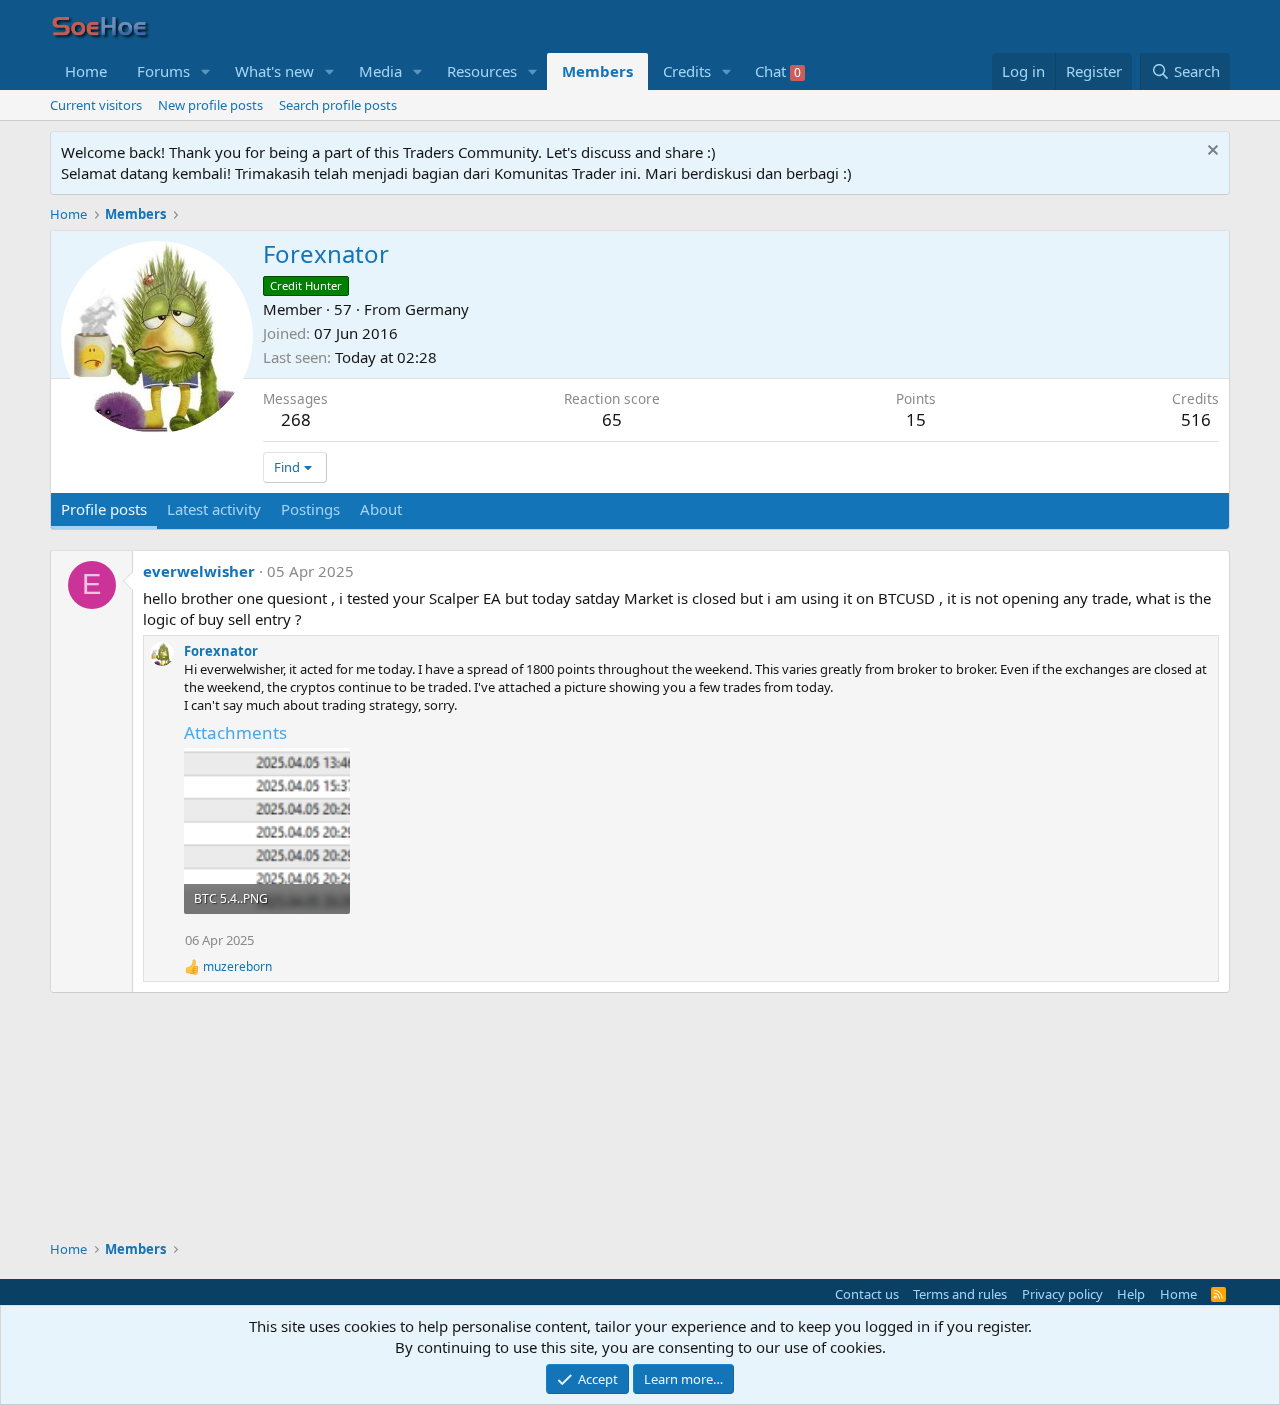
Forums (163, 71)
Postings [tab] (310, 509)
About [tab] (381, 509)
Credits (687, 71)
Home (86, 71)
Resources (482, 71)
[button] (206, 71)
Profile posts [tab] (104, 509)
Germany (437, 309)
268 (296, 419)
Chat (778, 71)
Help (1131, 1294)
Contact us (867, 1294)
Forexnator (221, 651)
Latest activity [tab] (214, 509)
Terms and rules (960, 1294)
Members (597, 71)
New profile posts (210, 105)
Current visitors (96, 105)
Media (380, 71)
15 (916, 419)
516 (1196, 419)
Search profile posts (338, 105)
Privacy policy (1062, 1294)
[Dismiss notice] (1210, 152)
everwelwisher (199, 571)
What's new (274, 71)
